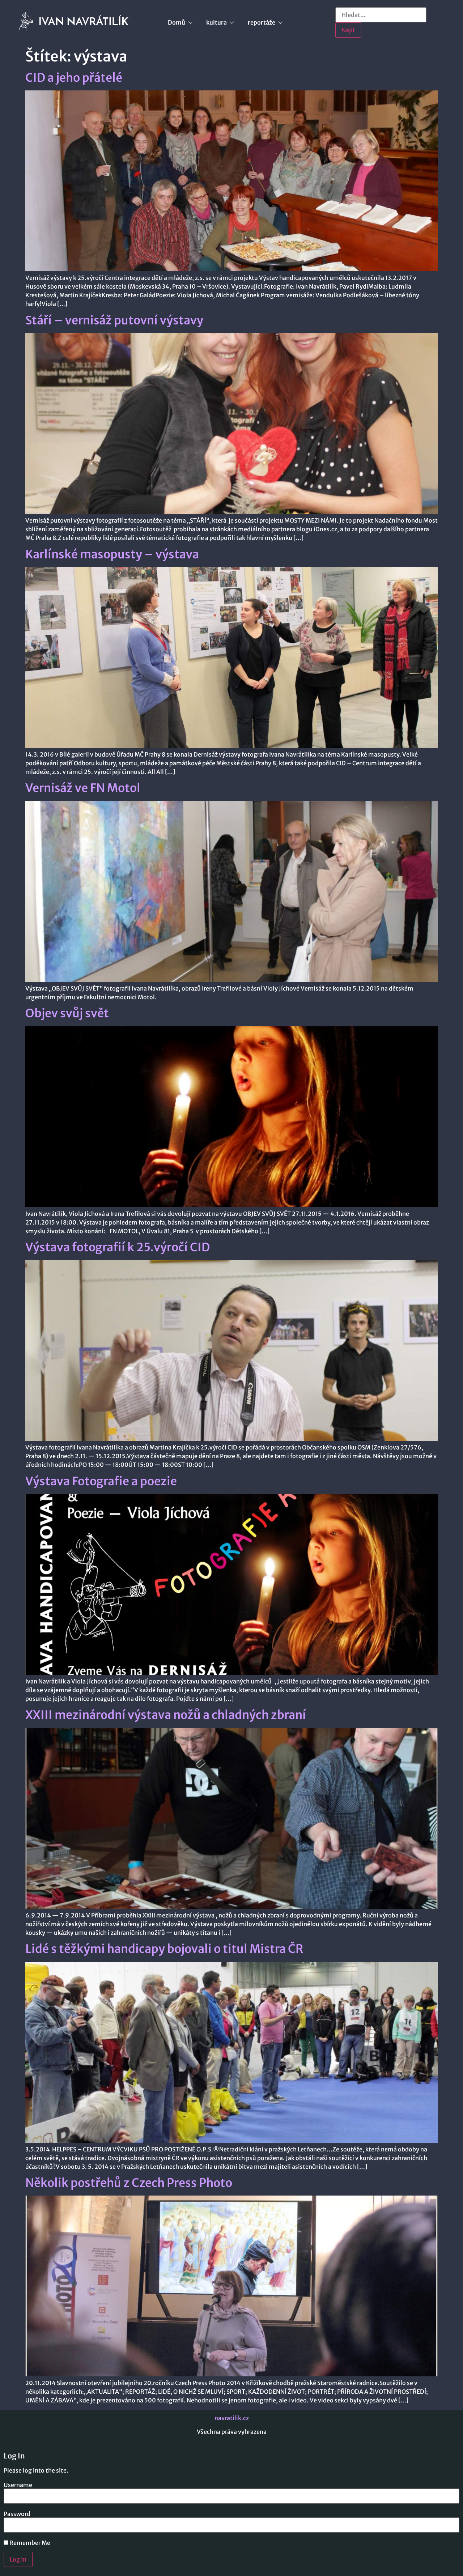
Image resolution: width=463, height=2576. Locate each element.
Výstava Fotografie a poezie (101, 1481)
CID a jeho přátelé (74, 78)
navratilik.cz (232, 2418)
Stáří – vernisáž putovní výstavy (114, 320)
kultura (216, 22)
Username (18, 2485)
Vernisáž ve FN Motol (83, 788)
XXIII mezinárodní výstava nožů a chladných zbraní (166, 1715)
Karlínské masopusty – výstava (112, 554)
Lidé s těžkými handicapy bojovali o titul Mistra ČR (164, 1949)
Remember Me (29, 2543)
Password (17, 2514)
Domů (177, 22)
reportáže (262, 22)
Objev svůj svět (67, 1013)
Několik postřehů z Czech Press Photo (129, 2183)
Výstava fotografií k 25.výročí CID (118, 1247)
